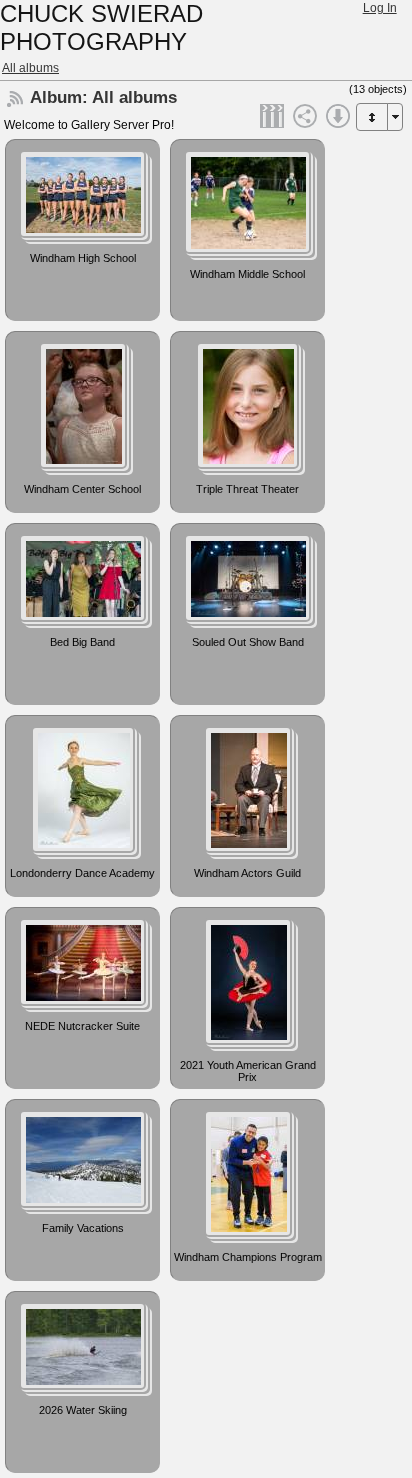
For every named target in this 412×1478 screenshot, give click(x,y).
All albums (30, 68)
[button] (372, 117)
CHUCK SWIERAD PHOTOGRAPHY (101, 27)
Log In (380, 8)
